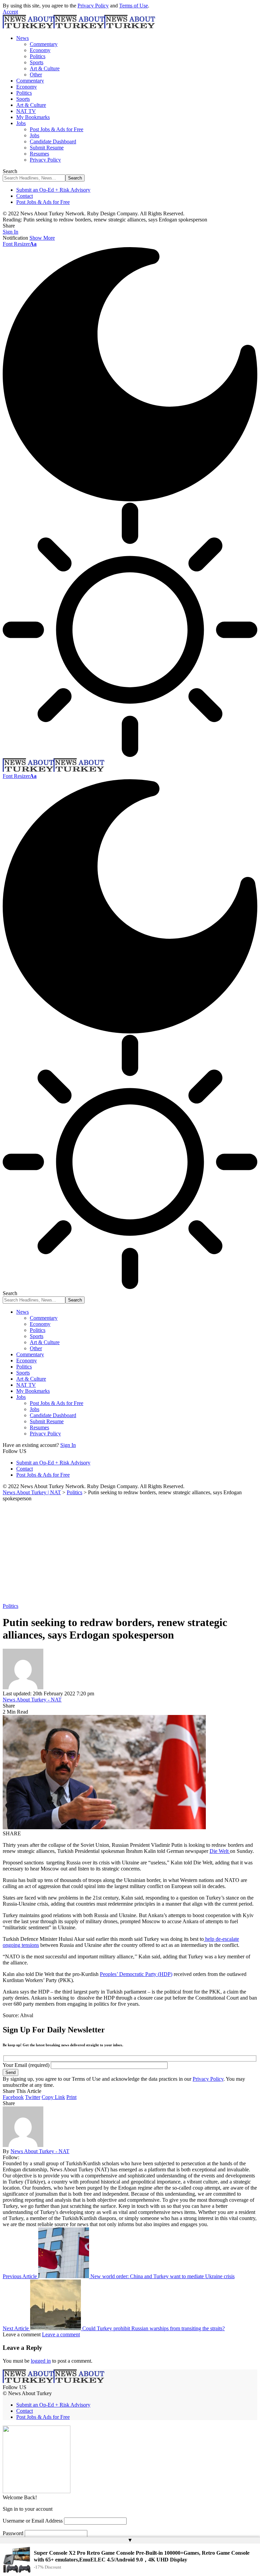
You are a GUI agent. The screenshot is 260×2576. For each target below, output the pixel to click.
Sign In (68, 1445)
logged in (41, 2361)
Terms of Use (134, 6)
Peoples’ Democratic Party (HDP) (136, 1974)
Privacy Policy (93, 6)
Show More (42, 238)
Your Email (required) (27, 2065)
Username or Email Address (33, 2521)
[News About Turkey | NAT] (79, 27)
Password (13, 2533)
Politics (10, 1606)
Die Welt (220, 1851)
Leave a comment (61, 2334)
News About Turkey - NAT (32, 1700)
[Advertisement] (130, 1552)
